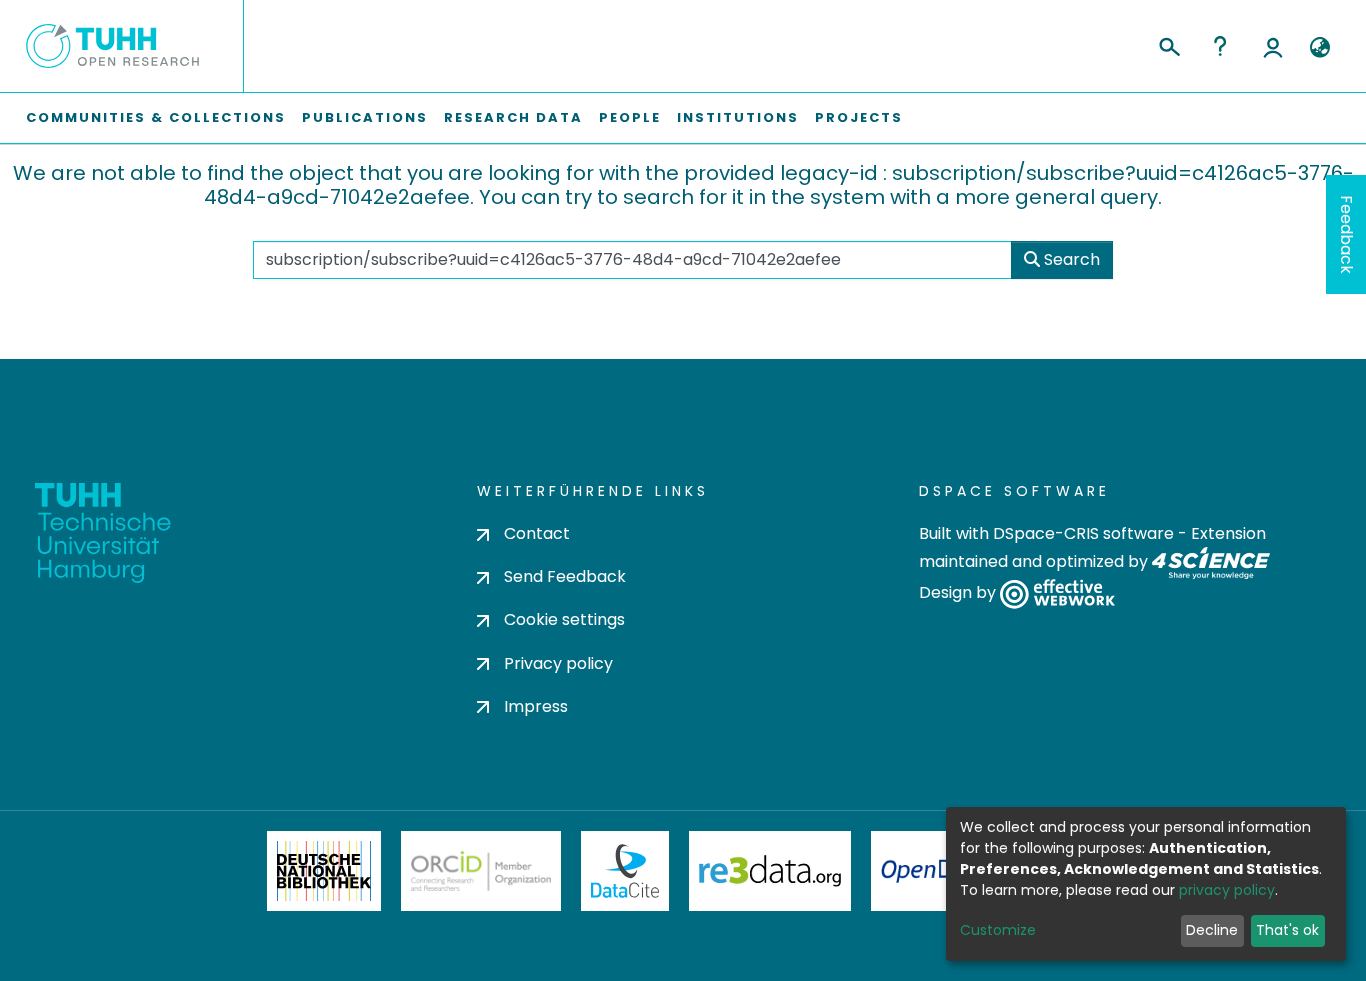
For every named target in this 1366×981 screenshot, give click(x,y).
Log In (1273, 46)
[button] (1319, 48)
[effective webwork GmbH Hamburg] (1057, 593)
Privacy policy (558, 663)
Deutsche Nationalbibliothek (324, 871)
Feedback (1346, 234)
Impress (536, 706)
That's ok (1287, 930)
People (630, 117)
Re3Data (770, 871)
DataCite (625, 871)
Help (1220, 46)
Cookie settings (564, 619)
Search (1070, 259)
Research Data (513, 117)
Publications (365, 117)
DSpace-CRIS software (1083, 533)
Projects (859, 117)
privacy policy (1227, 890)
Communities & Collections (156, 117)
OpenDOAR (939, 871)
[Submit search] (1168, 44)
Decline (1212, 930)
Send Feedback (565, 576)
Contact (537, 533)
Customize (998, 930)
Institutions (738, 117)
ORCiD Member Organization (481, 871)
